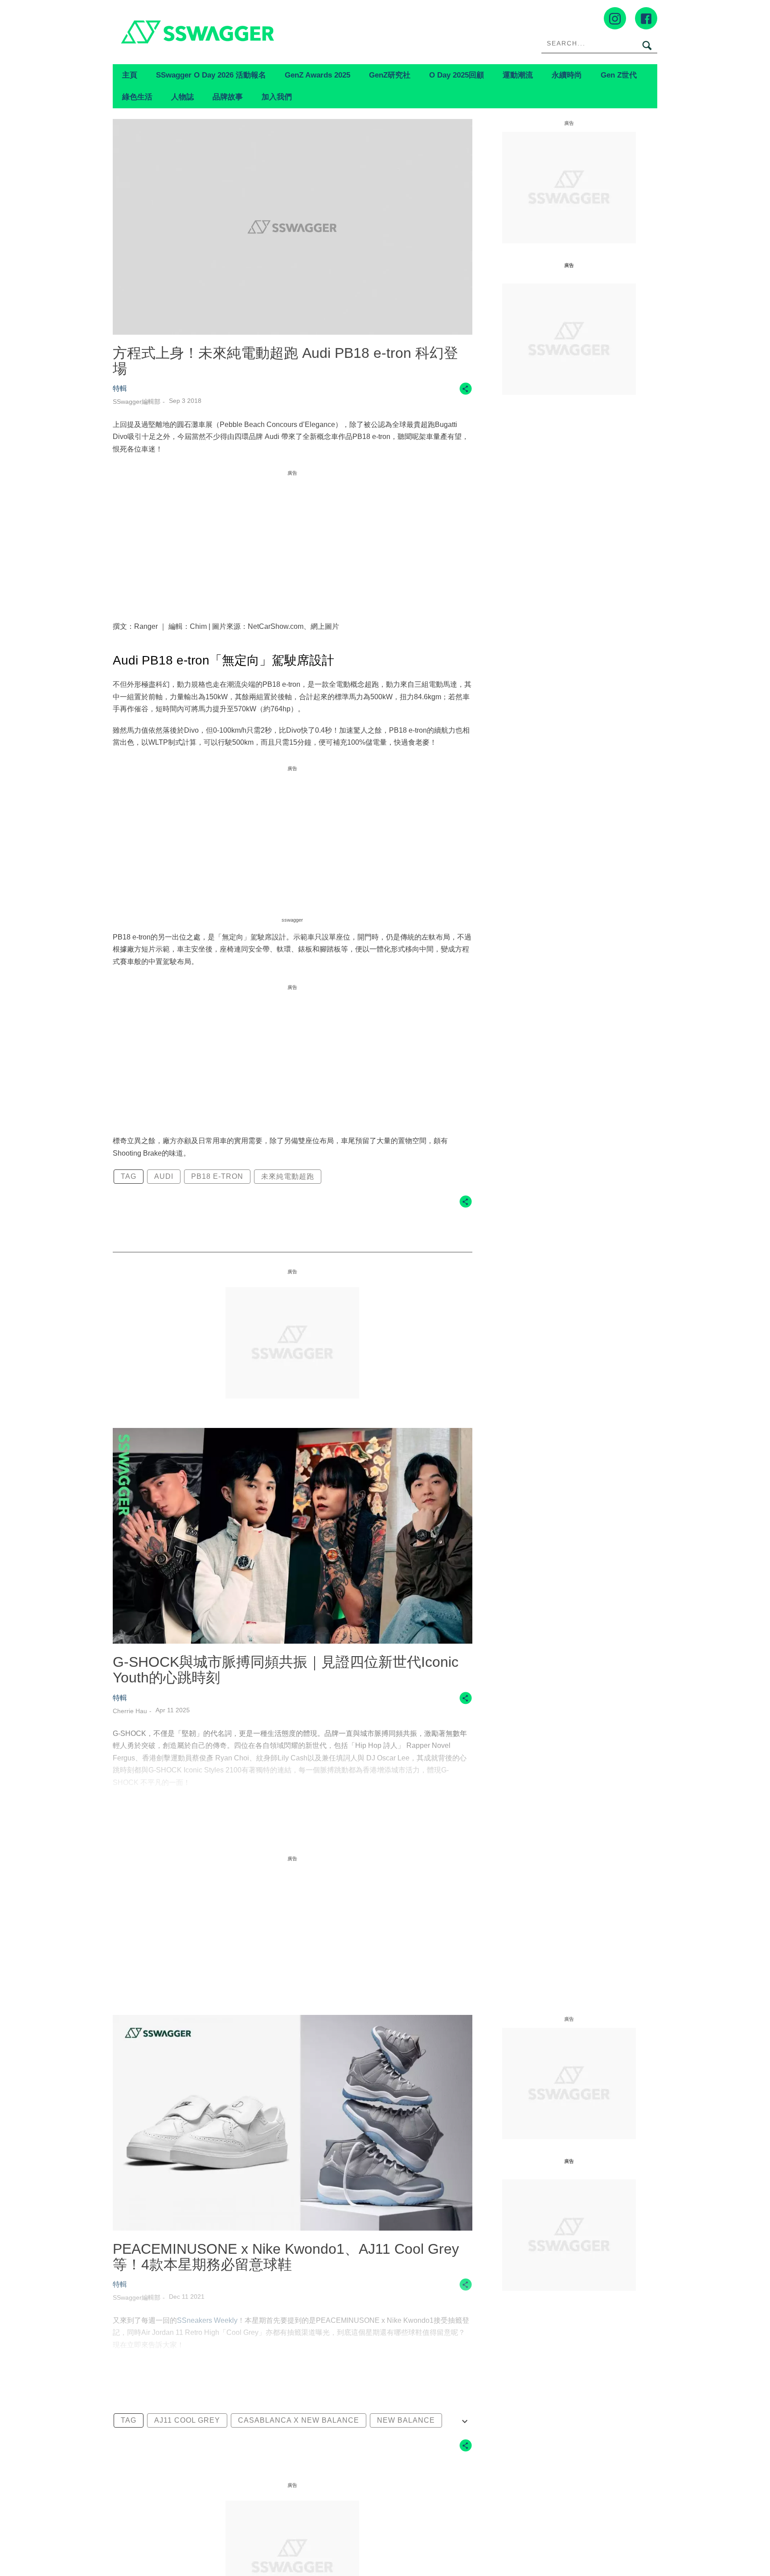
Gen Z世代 (619, 75)
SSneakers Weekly (207, 2320)
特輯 (120, 388)
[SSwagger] (249, 32)
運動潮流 (518, 75)
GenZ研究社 (390, 75)
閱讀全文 (292, 1817)
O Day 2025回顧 (457, 75)
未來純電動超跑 (288, 1176)
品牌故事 (228, 97)
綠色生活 (137, 97)
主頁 (130, 75)
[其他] (466, 393)
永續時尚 (567, 75)
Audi (164, 1176)
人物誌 (182, 97)
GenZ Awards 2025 (317, 75)
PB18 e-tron (217, 1176)
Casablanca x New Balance (299, 2420)
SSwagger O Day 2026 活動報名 (211, 75)
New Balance (406, 2420)
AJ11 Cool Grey (187, 2420)
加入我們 (277, 97)
